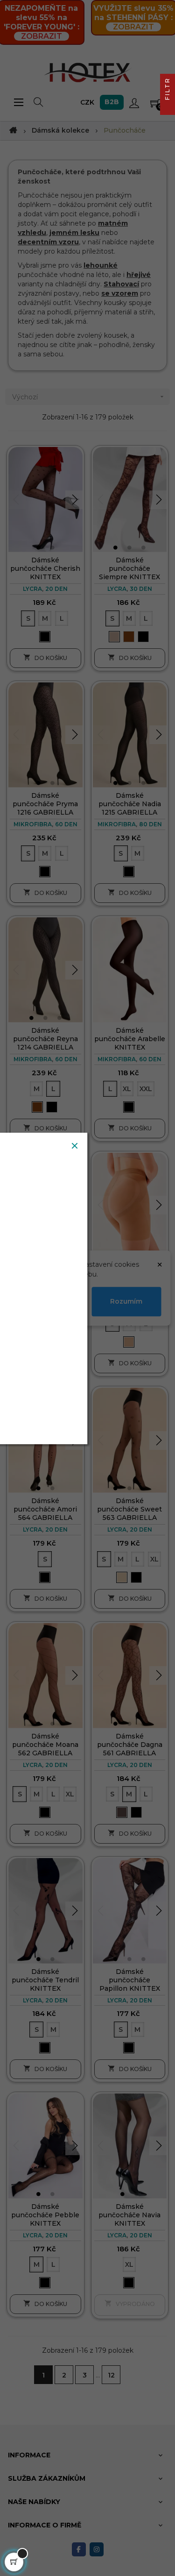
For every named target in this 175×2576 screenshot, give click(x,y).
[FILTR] (168, 107)
